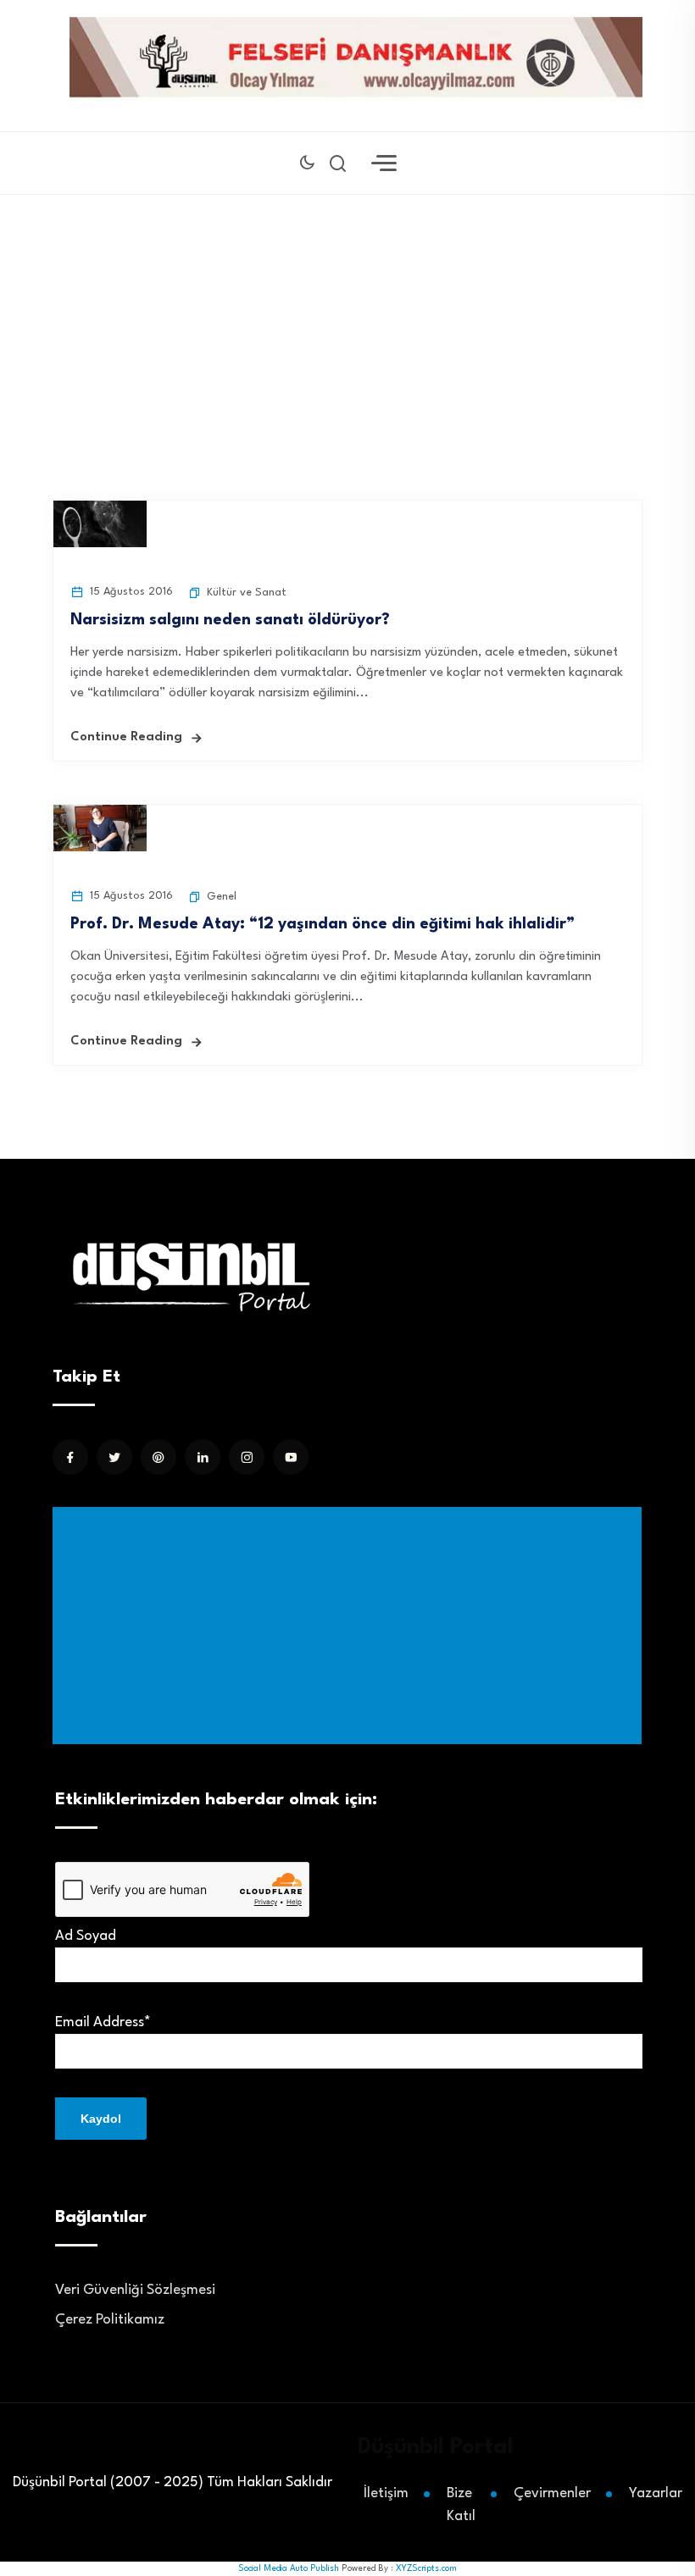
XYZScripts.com (426, 2568)
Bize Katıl (461, 2505)
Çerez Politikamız (110, 2320)
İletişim (386, 2493)
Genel (222, 897)
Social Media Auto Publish (289, 2568)
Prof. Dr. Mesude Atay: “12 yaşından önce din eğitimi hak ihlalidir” (322, 924)
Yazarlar (656, 2493)
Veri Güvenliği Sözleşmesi (135, 2290)
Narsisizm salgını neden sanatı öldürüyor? (230, 620)
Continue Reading (126, 737)
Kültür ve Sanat (247, 593)
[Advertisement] (350, 1626)
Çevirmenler (552, 2493)
